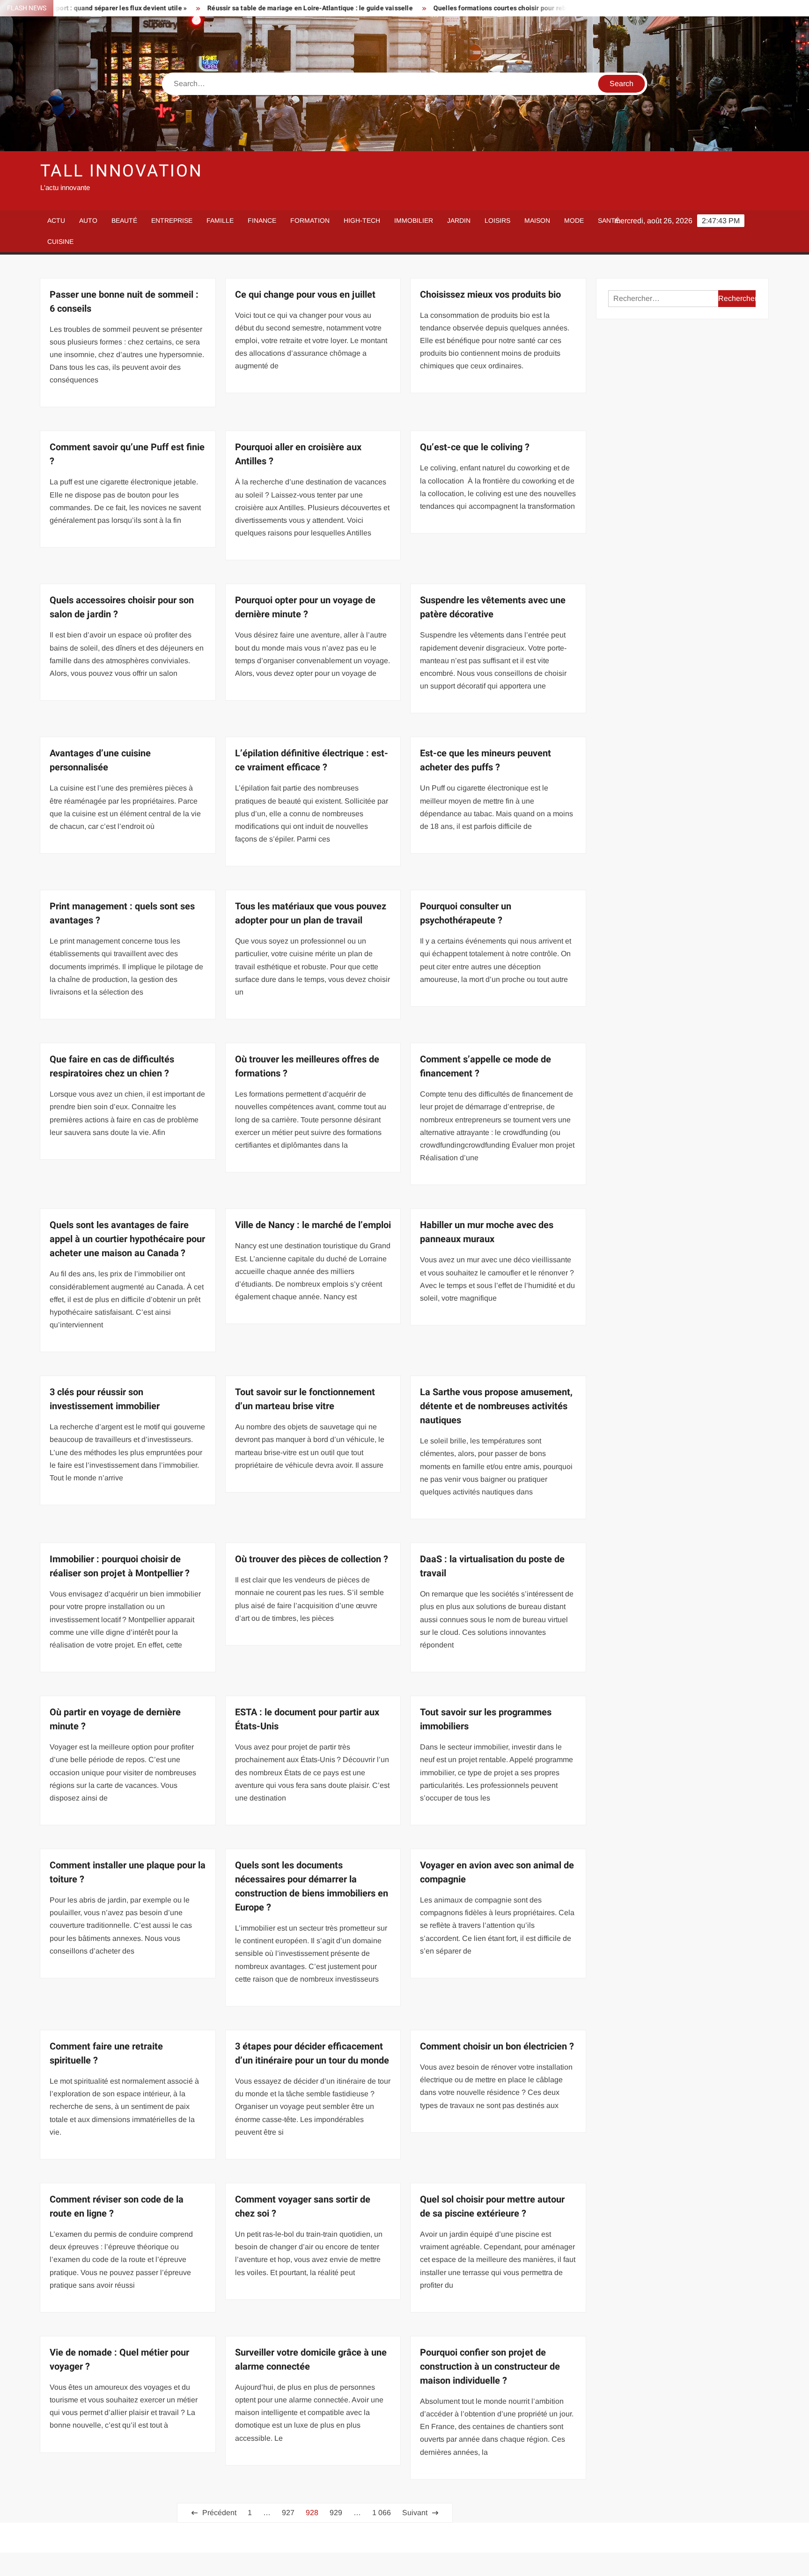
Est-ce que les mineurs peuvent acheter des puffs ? (485, 760)
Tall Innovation (121, 171)
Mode (574, 220)
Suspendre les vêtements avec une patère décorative (493, 607)
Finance (262, 220)
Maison (537, 220)
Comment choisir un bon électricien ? (497, 2046)
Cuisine (60, 241)
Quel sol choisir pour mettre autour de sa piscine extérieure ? (492, 2206)
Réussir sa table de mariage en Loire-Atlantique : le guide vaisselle (224, 8)
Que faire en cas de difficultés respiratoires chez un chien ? (112, 1066)
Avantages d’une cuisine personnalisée (100, 760)
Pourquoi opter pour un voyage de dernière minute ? (305, 607)
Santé (609, 220)
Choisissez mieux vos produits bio (490, 295)
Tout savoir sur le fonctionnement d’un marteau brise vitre (305, 1399)
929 (336, 2513)
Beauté (124, 220)
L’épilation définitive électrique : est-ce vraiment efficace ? (312, 760)
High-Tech (362, 220)
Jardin (459, 220)
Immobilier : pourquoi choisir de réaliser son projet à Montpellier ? (120, 1566)
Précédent (219, 2513)
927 (288, 2513)
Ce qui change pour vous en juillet (305, 295)
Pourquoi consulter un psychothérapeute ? (466, 913)
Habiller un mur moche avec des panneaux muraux (487, 1232)
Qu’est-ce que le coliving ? (475, 447)
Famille (220, 220)
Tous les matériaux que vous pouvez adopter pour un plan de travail (311, 913)
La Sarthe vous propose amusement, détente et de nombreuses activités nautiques (496, 1406)
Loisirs (497, 220)
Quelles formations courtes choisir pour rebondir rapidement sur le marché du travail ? (478, 8)
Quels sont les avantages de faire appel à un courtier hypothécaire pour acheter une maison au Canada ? (127, 1239)
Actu (56, 220)
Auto (88, 220)
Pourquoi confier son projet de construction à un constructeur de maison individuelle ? (490, 2367)
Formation (310, 220)
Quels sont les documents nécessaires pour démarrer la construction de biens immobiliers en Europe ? (312, 1886)
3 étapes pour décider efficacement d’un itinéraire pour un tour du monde (312, 2053)
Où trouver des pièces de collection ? (312, 1559)
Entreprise (172, 220)
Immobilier (414, 220)
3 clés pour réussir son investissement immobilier (105, 1399)
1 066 (382, 2513)
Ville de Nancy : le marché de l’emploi (313, 1225)
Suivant (415, 2513)
